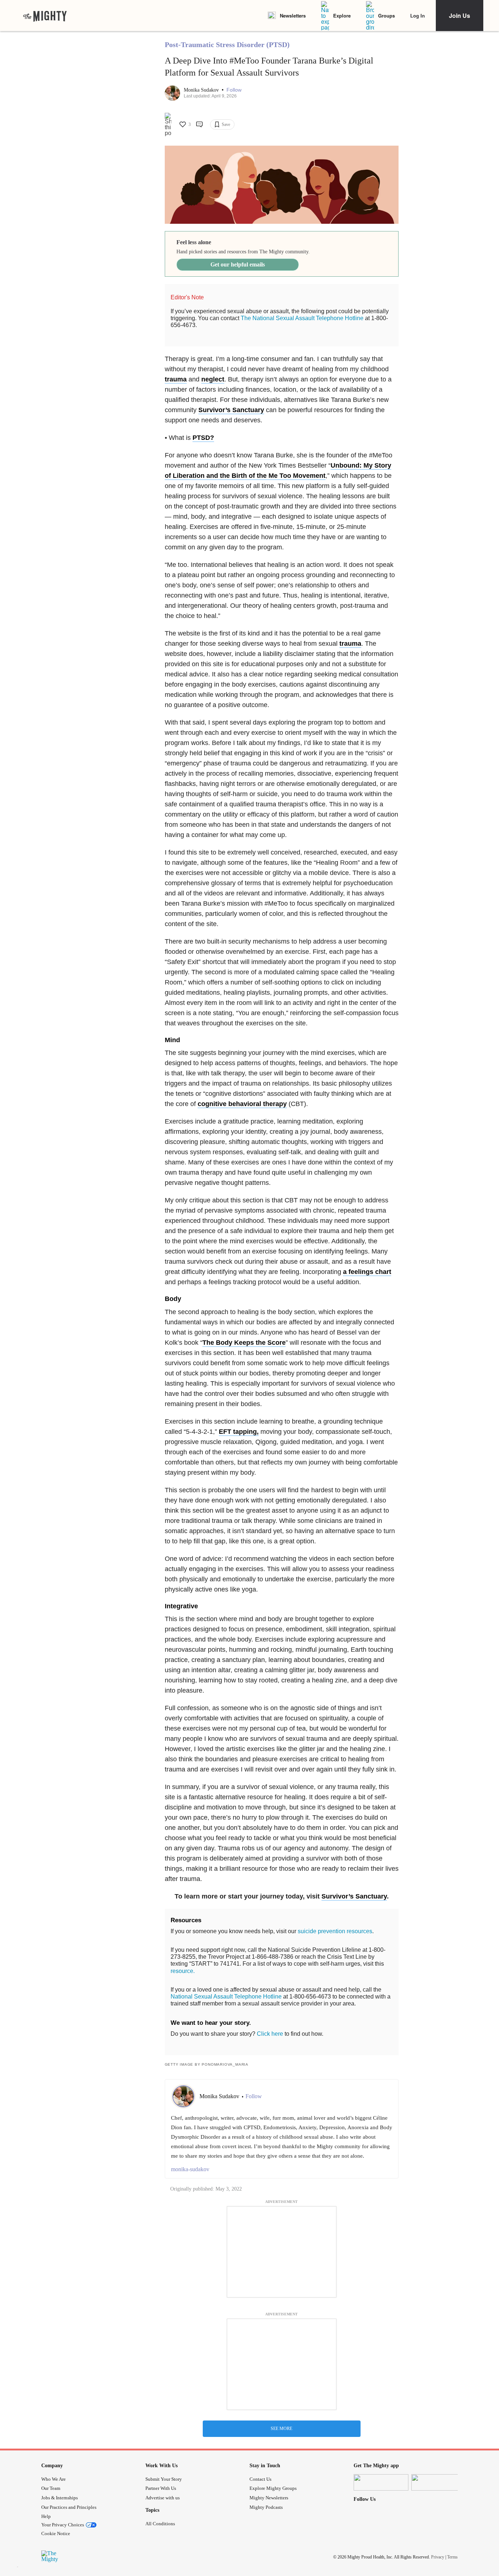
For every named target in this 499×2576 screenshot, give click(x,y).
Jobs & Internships (60, 2498)
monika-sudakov (190, 2169)
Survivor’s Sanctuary (231, 410)
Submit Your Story (164, 2479)
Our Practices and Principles (69, 2507)
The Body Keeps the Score (244, 1343)
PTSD (201, 438)
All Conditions (160, 2524)
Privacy (438, 2557)
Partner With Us (161, 2488)
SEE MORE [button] (281, 2429)
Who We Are (54, 2479)
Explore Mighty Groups (273, 2488)
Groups (386, 16)
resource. (183, 1971)
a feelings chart (367, 1272)
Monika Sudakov (202, 90)
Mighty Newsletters (269, 2498)
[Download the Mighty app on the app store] (381, 2482)
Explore (342, 16)
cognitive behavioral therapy (242, 1104)
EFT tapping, (239, 1432)
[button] (234, 90)
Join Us (460, 16)
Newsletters (293, 16)
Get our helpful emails (238, 264)
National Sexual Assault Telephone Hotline (226, 1997)
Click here (270, 2034)
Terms (452, 2557)
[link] (45, 16)
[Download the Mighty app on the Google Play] (439, 2482)
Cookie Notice (56, 2533)
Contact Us (260, 2479)
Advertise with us (163, 2498)
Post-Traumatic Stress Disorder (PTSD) (227, 45)
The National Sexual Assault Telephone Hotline (302, 318)
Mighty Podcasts (266, 2507)
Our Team (51, 2488)
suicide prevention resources (335, 1931)
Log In (418, 16)
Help (46, 2516)
